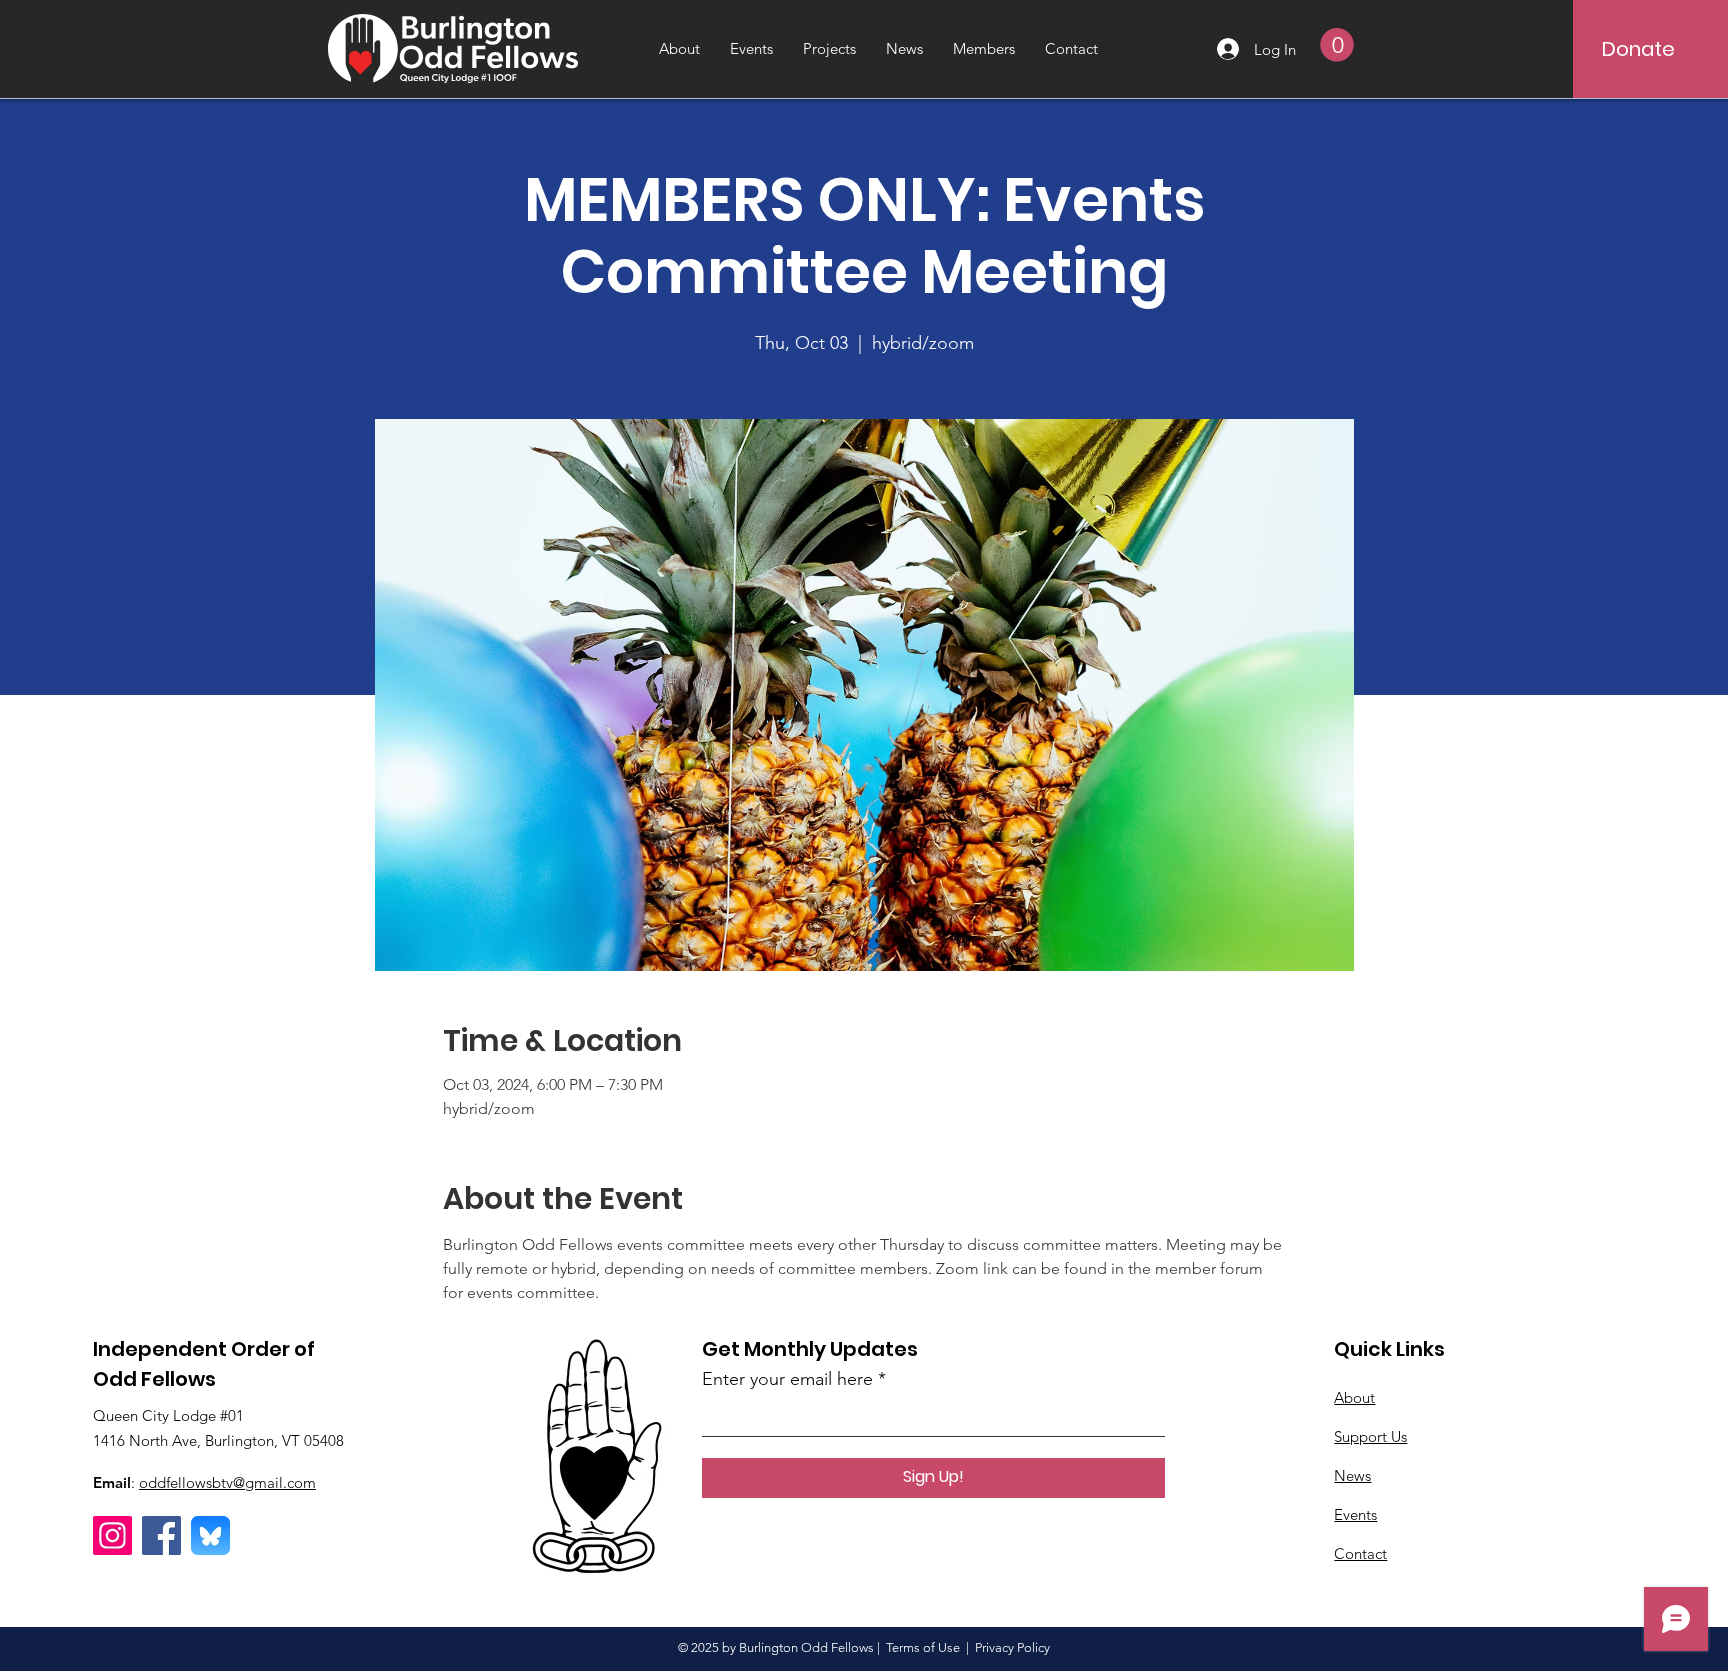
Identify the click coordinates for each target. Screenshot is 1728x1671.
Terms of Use (923, 1647)
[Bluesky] (210, 1535)
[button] (1337, 45)
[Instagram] (112, 1535)
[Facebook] (161, 1535)
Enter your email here (787, 1379)
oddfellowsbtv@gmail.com (227, 1482)
